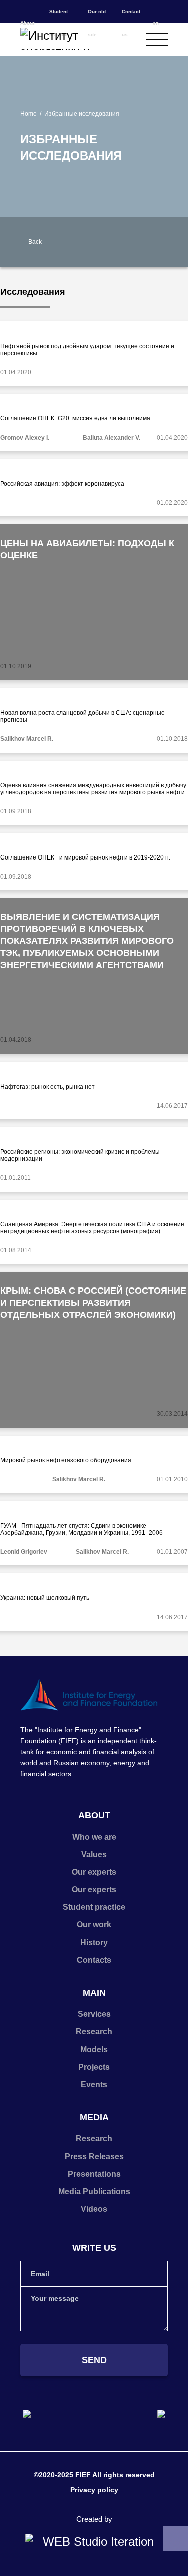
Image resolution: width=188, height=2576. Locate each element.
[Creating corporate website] (94, 2542)
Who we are (94, 1837)
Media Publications (94, 2191)
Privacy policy (94, 2490)
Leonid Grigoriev (24, 1552)
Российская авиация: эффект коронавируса (62, 484)
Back (35, 242)
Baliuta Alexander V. (112, 438)
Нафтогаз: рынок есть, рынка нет (47, 1087)
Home (28, 114)
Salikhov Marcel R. (27, 739)
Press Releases (94, 2156)
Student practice (94, 1907)
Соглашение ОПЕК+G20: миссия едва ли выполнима (75, 418)
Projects (94, 2067)
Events (94, 2084)
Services (94, 2014)
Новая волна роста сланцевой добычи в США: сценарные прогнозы (82, 716)
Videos (94, 2209)
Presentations (94, 2174)
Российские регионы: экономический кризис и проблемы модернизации (80, 1155)
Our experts (94, 1872)
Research (94, 2032)
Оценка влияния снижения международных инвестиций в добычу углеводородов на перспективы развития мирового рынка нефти (93, 789)
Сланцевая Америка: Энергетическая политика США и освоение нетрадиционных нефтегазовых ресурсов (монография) (92, 1228)
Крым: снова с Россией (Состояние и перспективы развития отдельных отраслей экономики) (93, 1303)
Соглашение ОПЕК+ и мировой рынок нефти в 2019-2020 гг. (85, 857)
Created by (94, 2519)
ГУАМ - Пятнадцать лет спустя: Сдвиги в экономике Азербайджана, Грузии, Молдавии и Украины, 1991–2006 (81, 1529)
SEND (94, 2360)
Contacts (94, 1960)
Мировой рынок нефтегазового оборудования (66, 1460)
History (94, 1942)
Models (94, 2049)
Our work (94, 1925)
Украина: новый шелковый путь (45, 1598)
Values (94, 1854)
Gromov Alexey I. (25, 438)
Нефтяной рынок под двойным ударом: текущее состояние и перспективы (87, 350)
